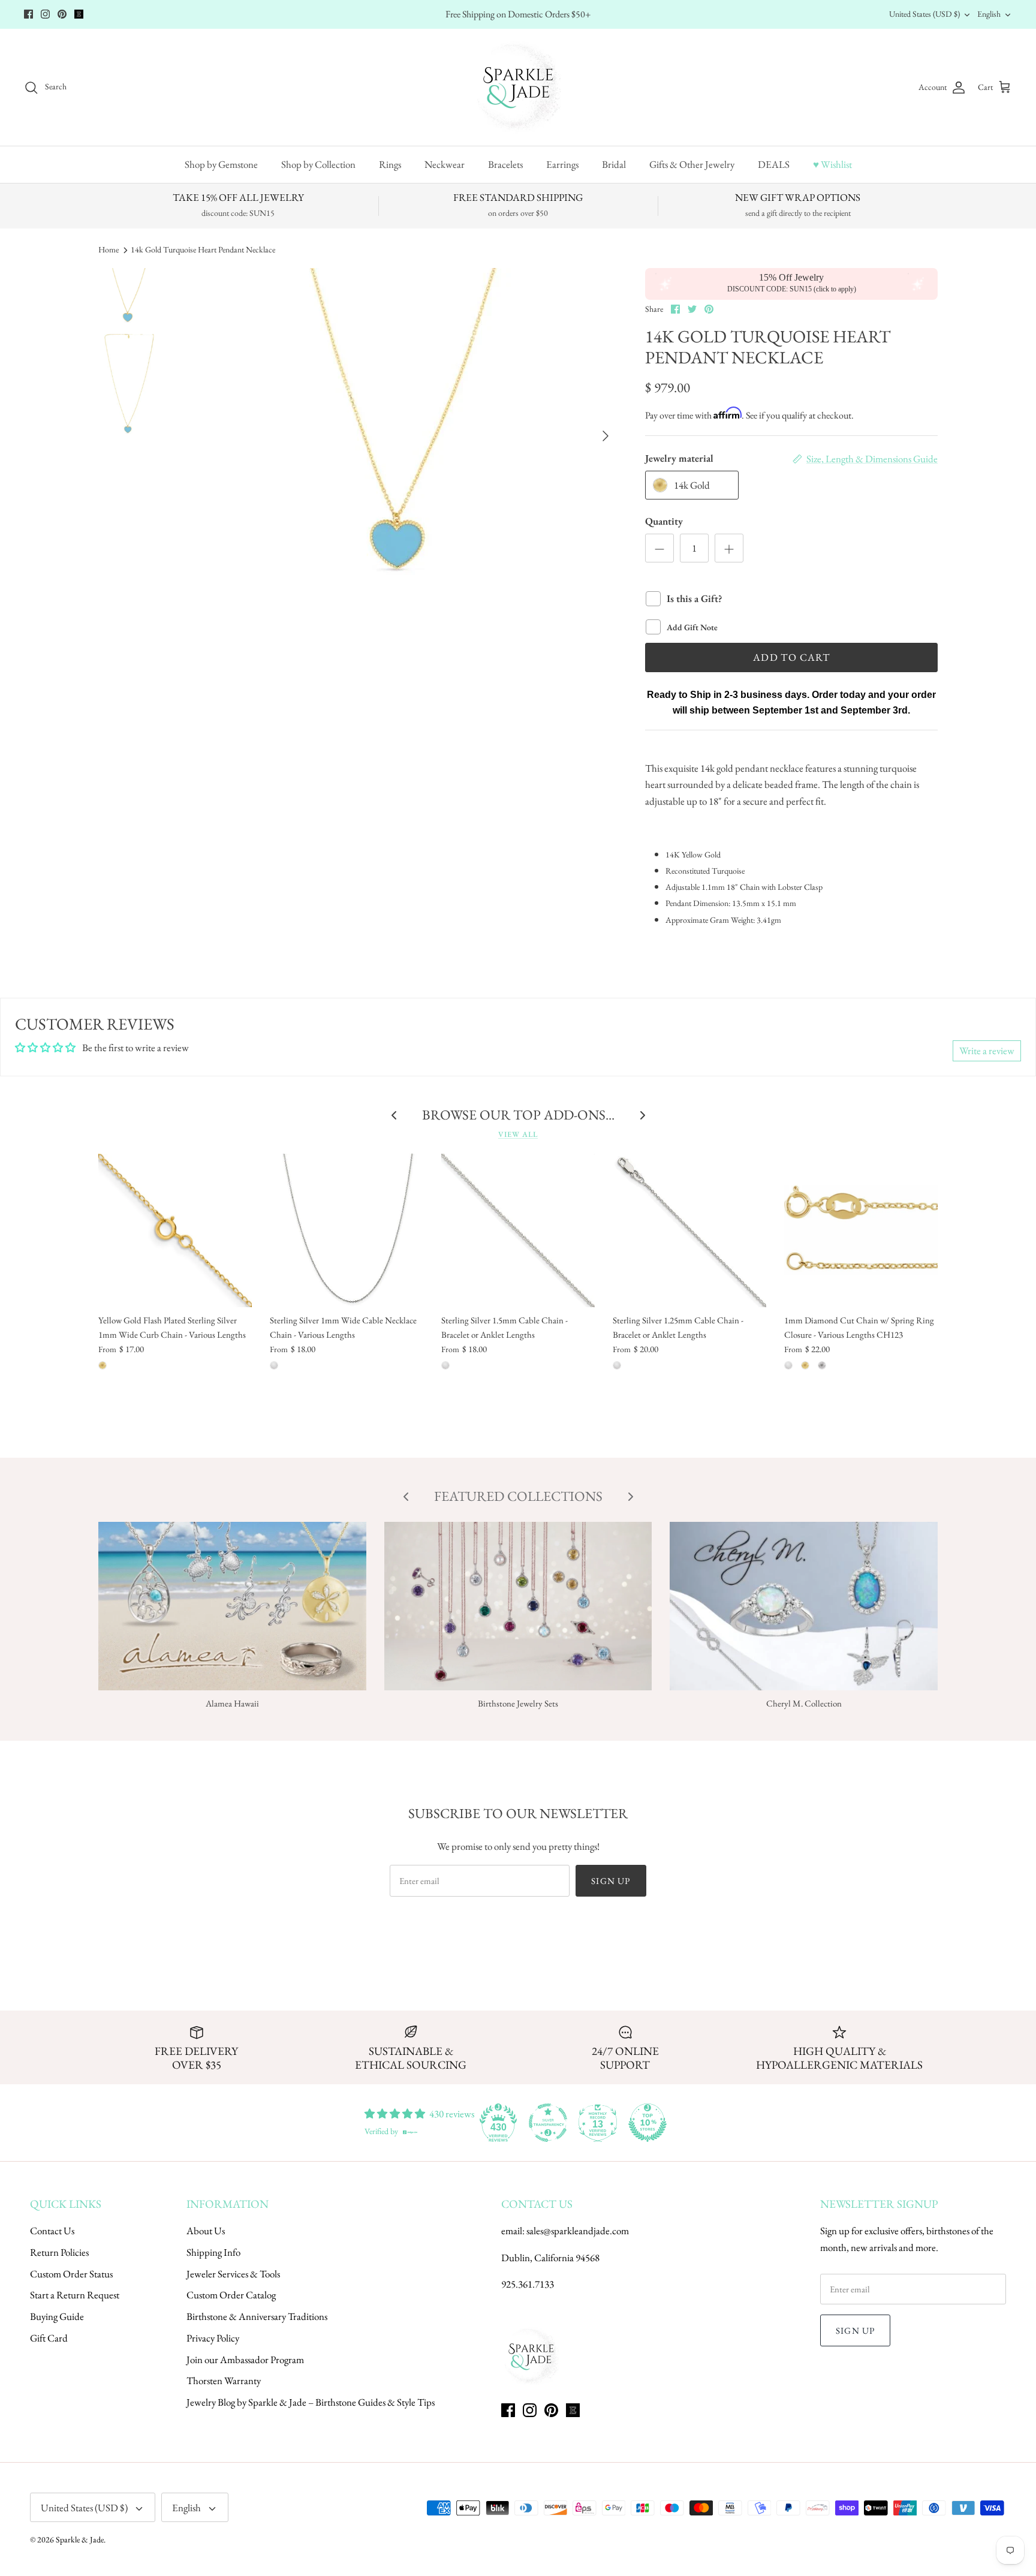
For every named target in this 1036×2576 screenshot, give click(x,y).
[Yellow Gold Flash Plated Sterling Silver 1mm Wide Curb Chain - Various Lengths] (175, 1230)
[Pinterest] (62, 14)
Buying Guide (57, 2316)
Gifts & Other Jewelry (692, 164)
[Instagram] (45, 14)
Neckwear (445, 164)
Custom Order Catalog (231, 2295)
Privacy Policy (213, 2338)
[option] (400, 436)
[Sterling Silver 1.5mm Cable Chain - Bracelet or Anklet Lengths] (518, 1230)
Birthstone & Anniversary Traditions (257, 2316)
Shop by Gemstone (221, 164)
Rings (390, 164)
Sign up (611, 1881)
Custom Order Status (71, 2274)
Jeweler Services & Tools (233, 2274)
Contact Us (52, 2231)
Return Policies (59, 2252)
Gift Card (49, 2338)
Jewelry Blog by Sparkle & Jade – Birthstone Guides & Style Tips (311, 2402)
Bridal (614, 164)
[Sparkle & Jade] (518, 87)
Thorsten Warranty (224, 2381)
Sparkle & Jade (80, 2539)
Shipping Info (213, 2252)
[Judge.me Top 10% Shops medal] (648, 2123)
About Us (206, 2231)
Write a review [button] (987, 1051)
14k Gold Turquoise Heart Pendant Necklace (203, 249)
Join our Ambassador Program (245, 2360)
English (989, 14)
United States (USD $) (924, 14)
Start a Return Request (75, 2295)
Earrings (562, 164)
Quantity (664, 521)
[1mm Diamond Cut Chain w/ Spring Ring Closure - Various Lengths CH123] (861, 1230)
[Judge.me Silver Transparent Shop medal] (548, 2123)
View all (518, 1134)
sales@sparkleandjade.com (578, 2231)
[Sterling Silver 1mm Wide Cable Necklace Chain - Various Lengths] (347, 1230)
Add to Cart (791, 657)
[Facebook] (28, 14)
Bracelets (505, 164)
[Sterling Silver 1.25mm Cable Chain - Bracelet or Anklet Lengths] (689, 1230)
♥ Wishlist (832, 164)
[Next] (606, 436)
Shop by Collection (318, 164)
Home (109, 249)
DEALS (774, 164)
